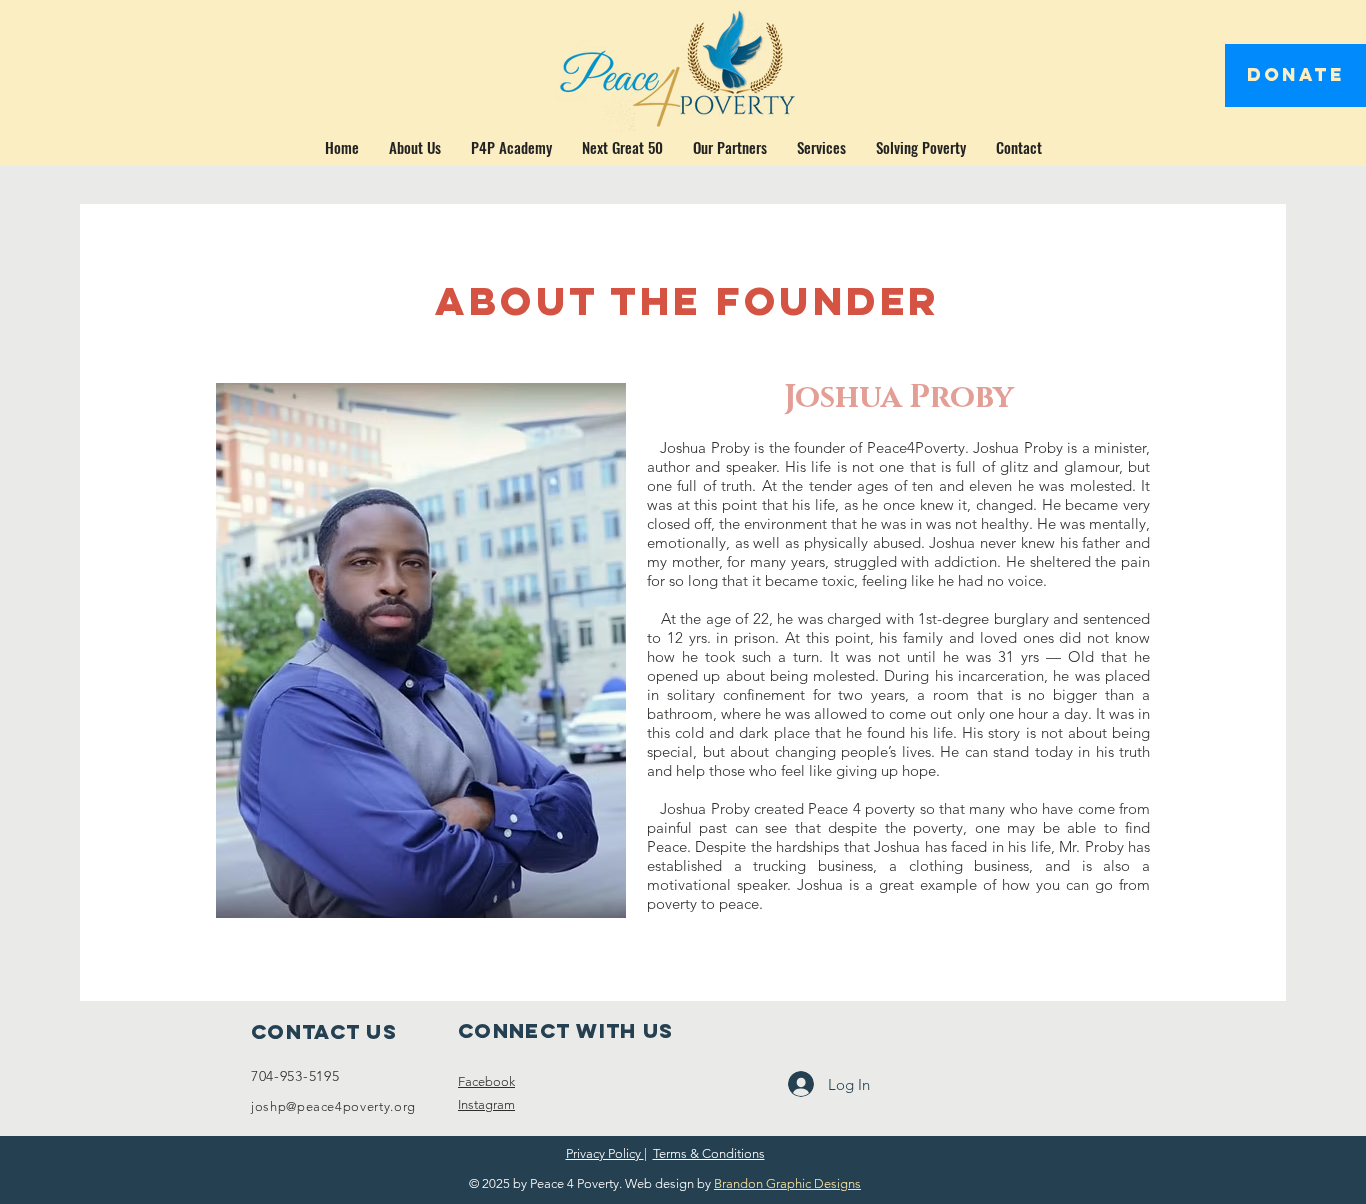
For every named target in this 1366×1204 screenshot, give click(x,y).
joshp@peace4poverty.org (333, 1106)
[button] (415, 147)
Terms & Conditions (709, 1153)
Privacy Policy (605, 1153)
